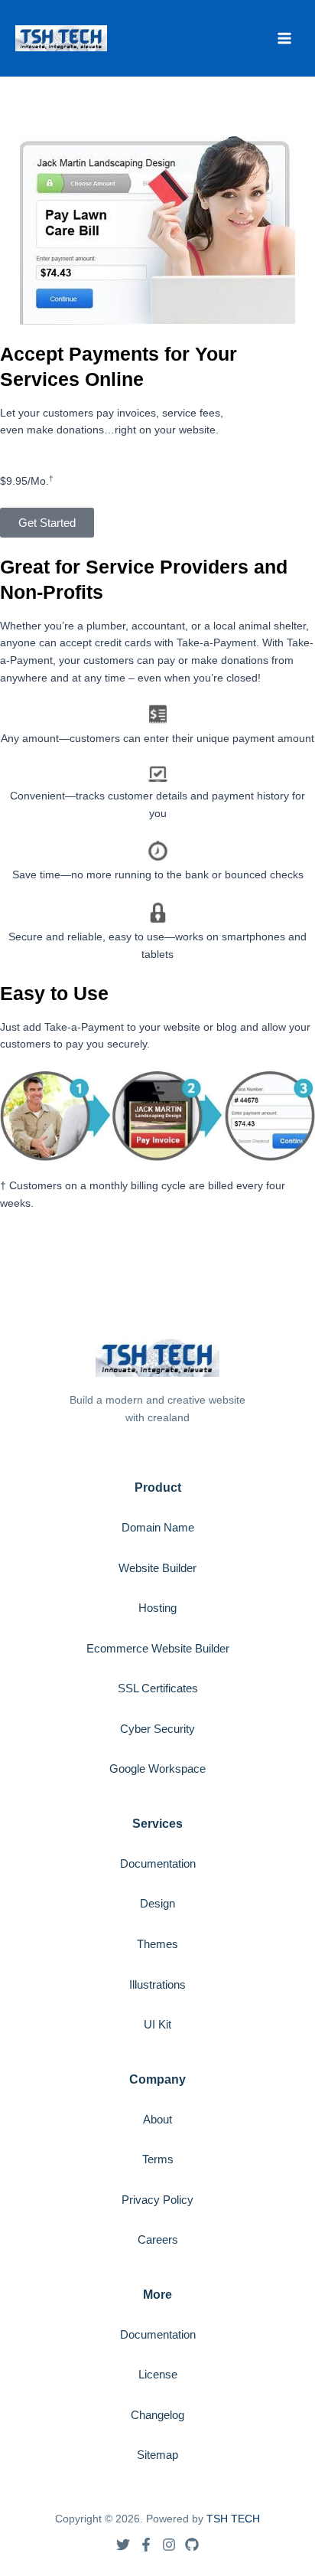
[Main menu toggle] (285, 38)
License (158, 2374)
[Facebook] (146, 2545)
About (157, 2119)
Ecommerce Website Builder (158, 1648)
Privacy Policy (157, 2200)
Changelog (157, 2415)
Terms (158, 2159)
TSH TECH (233, 2519)
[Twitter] (123, 2545)
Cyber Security (157, 1729)
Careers (158, 2239)
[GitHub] (192, 2545)
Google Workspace (157, 1769)
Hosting (157, 1608)
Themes (157, 1944)
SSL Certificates (158, 1688)
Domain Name (158, 1527)
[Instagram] (169, 2545)
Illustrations (157, 1984)
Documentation (158, 1863)
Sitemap (157, 2455)
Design (157, 1903)
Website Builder (157, 1568)
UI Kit (157, 2024)
